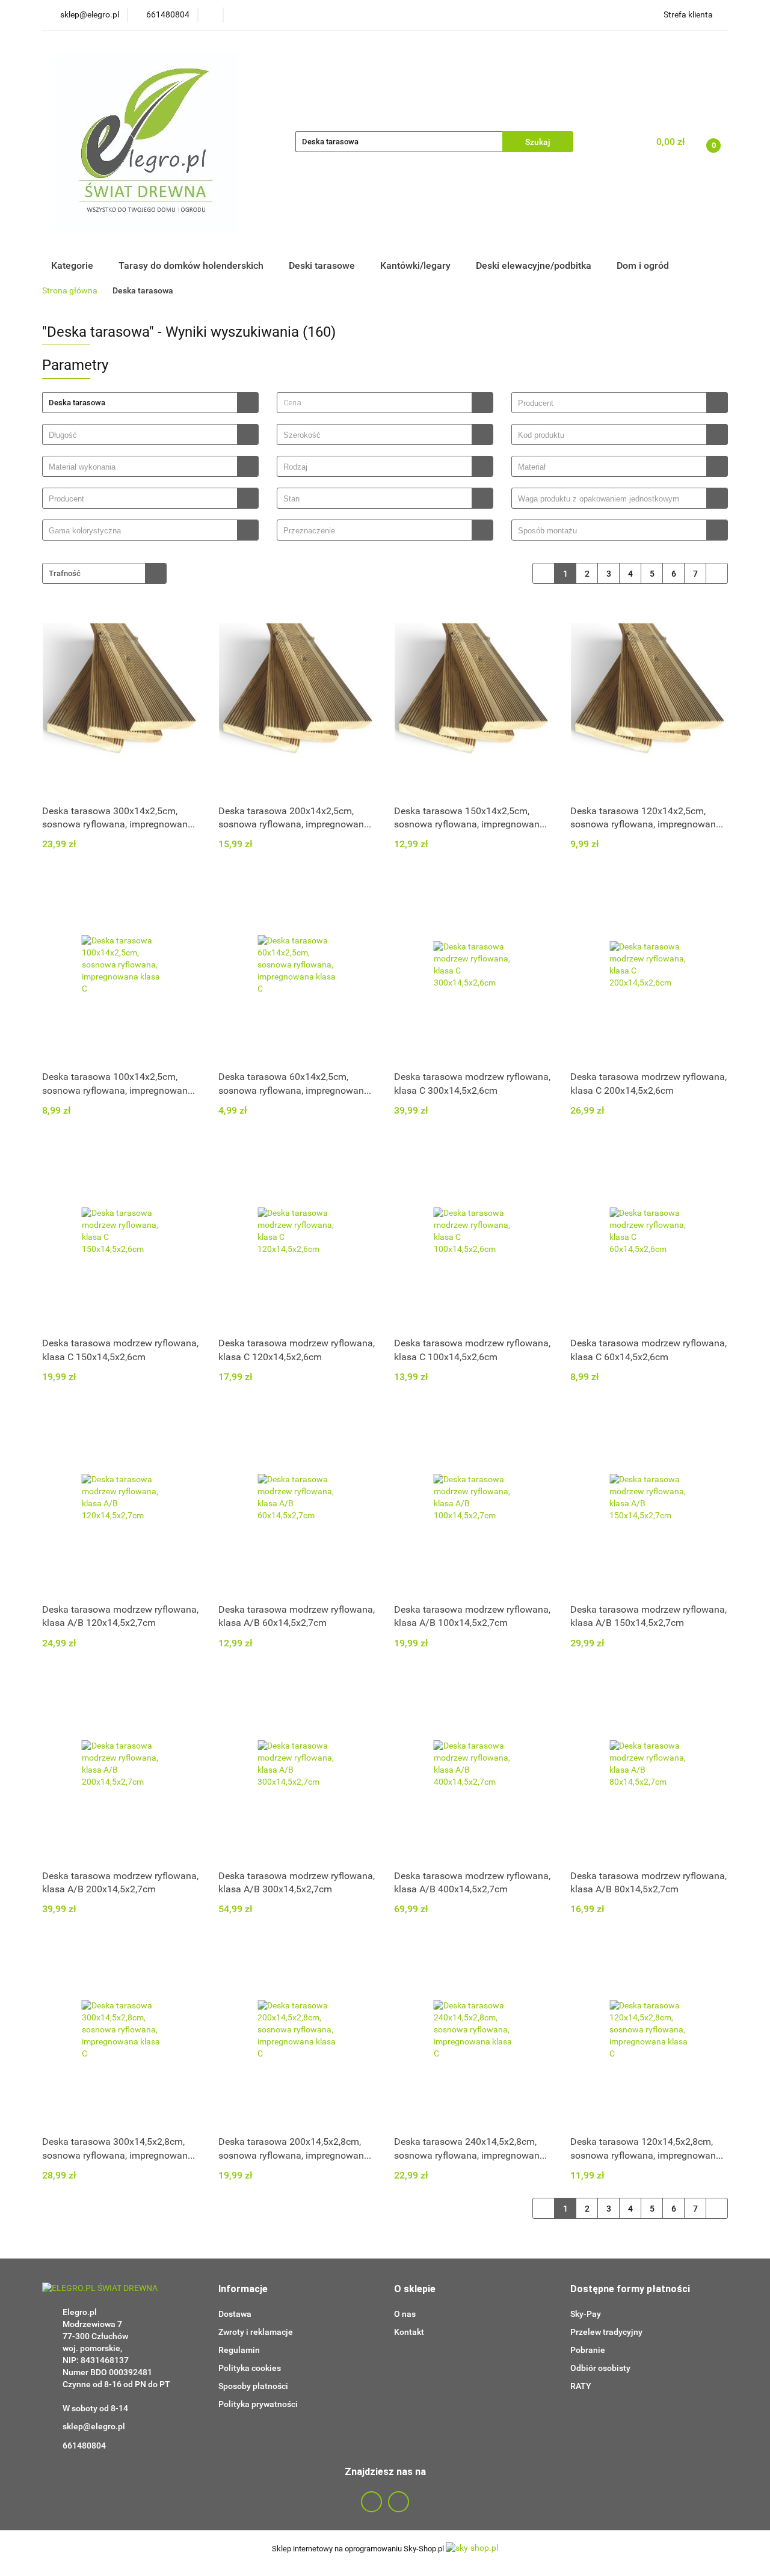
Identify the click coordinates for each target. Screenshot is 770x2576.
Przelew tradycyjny (606, 2332)
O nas (405, 2314)
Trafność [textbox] (65, 573)
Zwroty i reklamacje (256, 2332)
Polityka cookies (250, 2368)
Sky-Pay (586, 2314)
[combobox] (385, 403)
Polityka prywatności (258, 2404)
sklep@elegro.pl (94, 2426)
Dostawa (235, 2314)
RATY (581, 2386)
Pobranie (588, 2350)
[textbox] (374, 403)
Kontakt (409, 2332)
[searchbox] (612, 403)
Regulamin (239, 2350)
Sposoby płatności (253, 2386)
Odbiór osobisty (600, 2368)
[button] (243, 2289)
